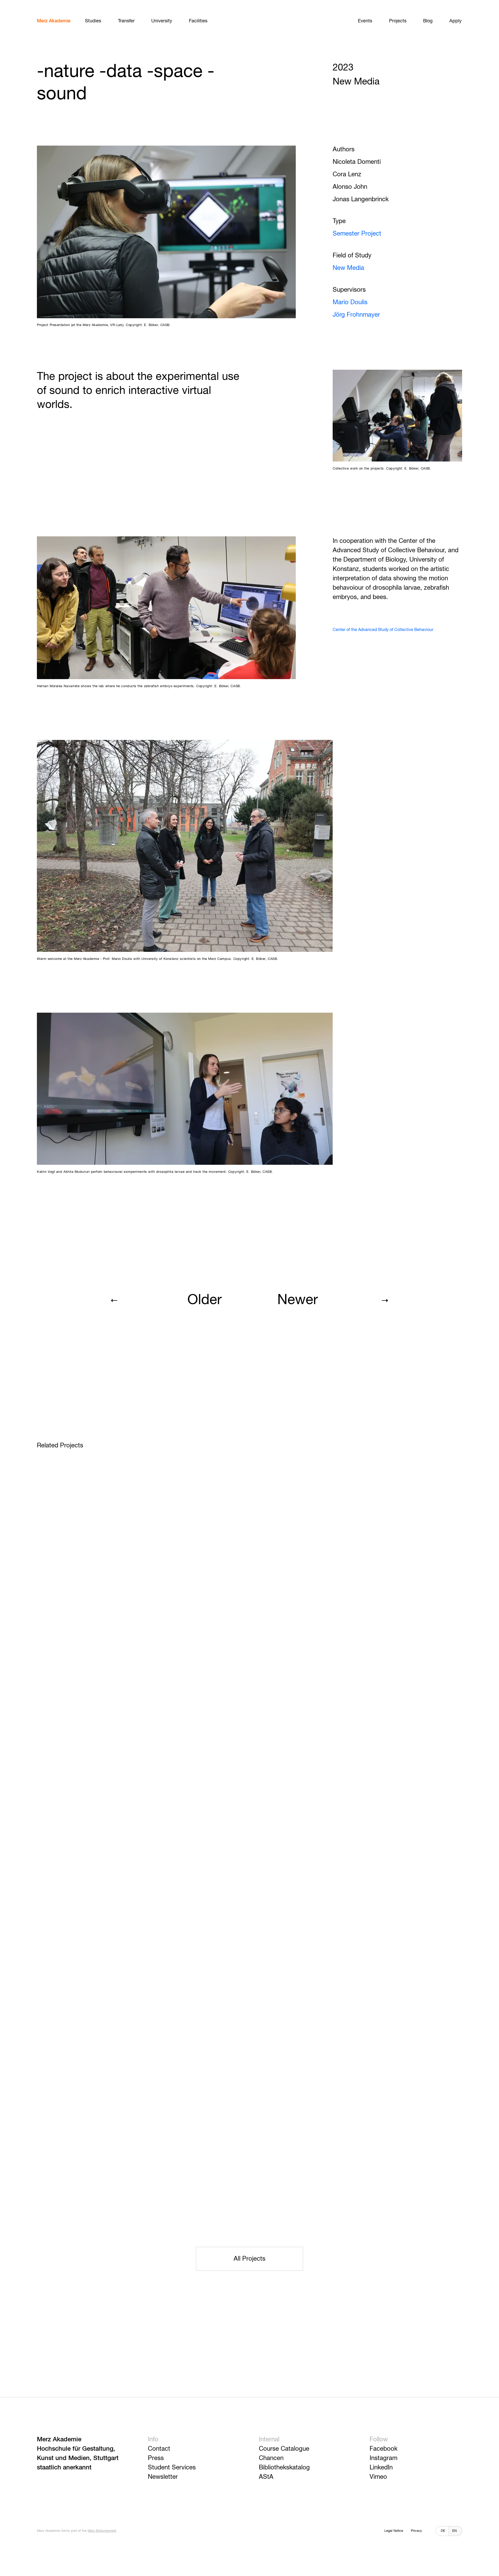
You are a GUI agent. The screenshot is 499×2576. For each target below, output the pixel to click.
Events (365, 21)
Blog (428, 21)
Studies (93, 21)
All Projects (249, 2259)
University (162, 21)
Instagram (383, 2458)
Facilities (198, 21)
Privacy (416, 2531)
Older (205, 1300)
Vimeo (378, 2477)
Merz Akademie (54, 21)
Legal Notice (394, 2531)
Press (156, 2458)
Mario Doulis (350, 302)
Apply (455, 21)
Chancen (271, 2458)
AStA (266, 2477)
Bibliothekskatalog (284, 2468)
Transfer (126, 21)
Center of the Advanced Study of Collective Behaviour (383, 630)
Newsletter (163, 2477)
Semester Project (357, 234)
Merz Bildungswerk (102, 2531)
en (454, 2531)
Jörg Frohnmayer (356, 315)
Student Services (172, 2468)
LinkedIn (381, 2468)
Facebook (383, 2449)
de (443, 2531)
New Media (348, 268)
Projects (398, 21)
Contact (159, 2449)
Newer (298, 1300)
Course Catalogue (284, 2449)
